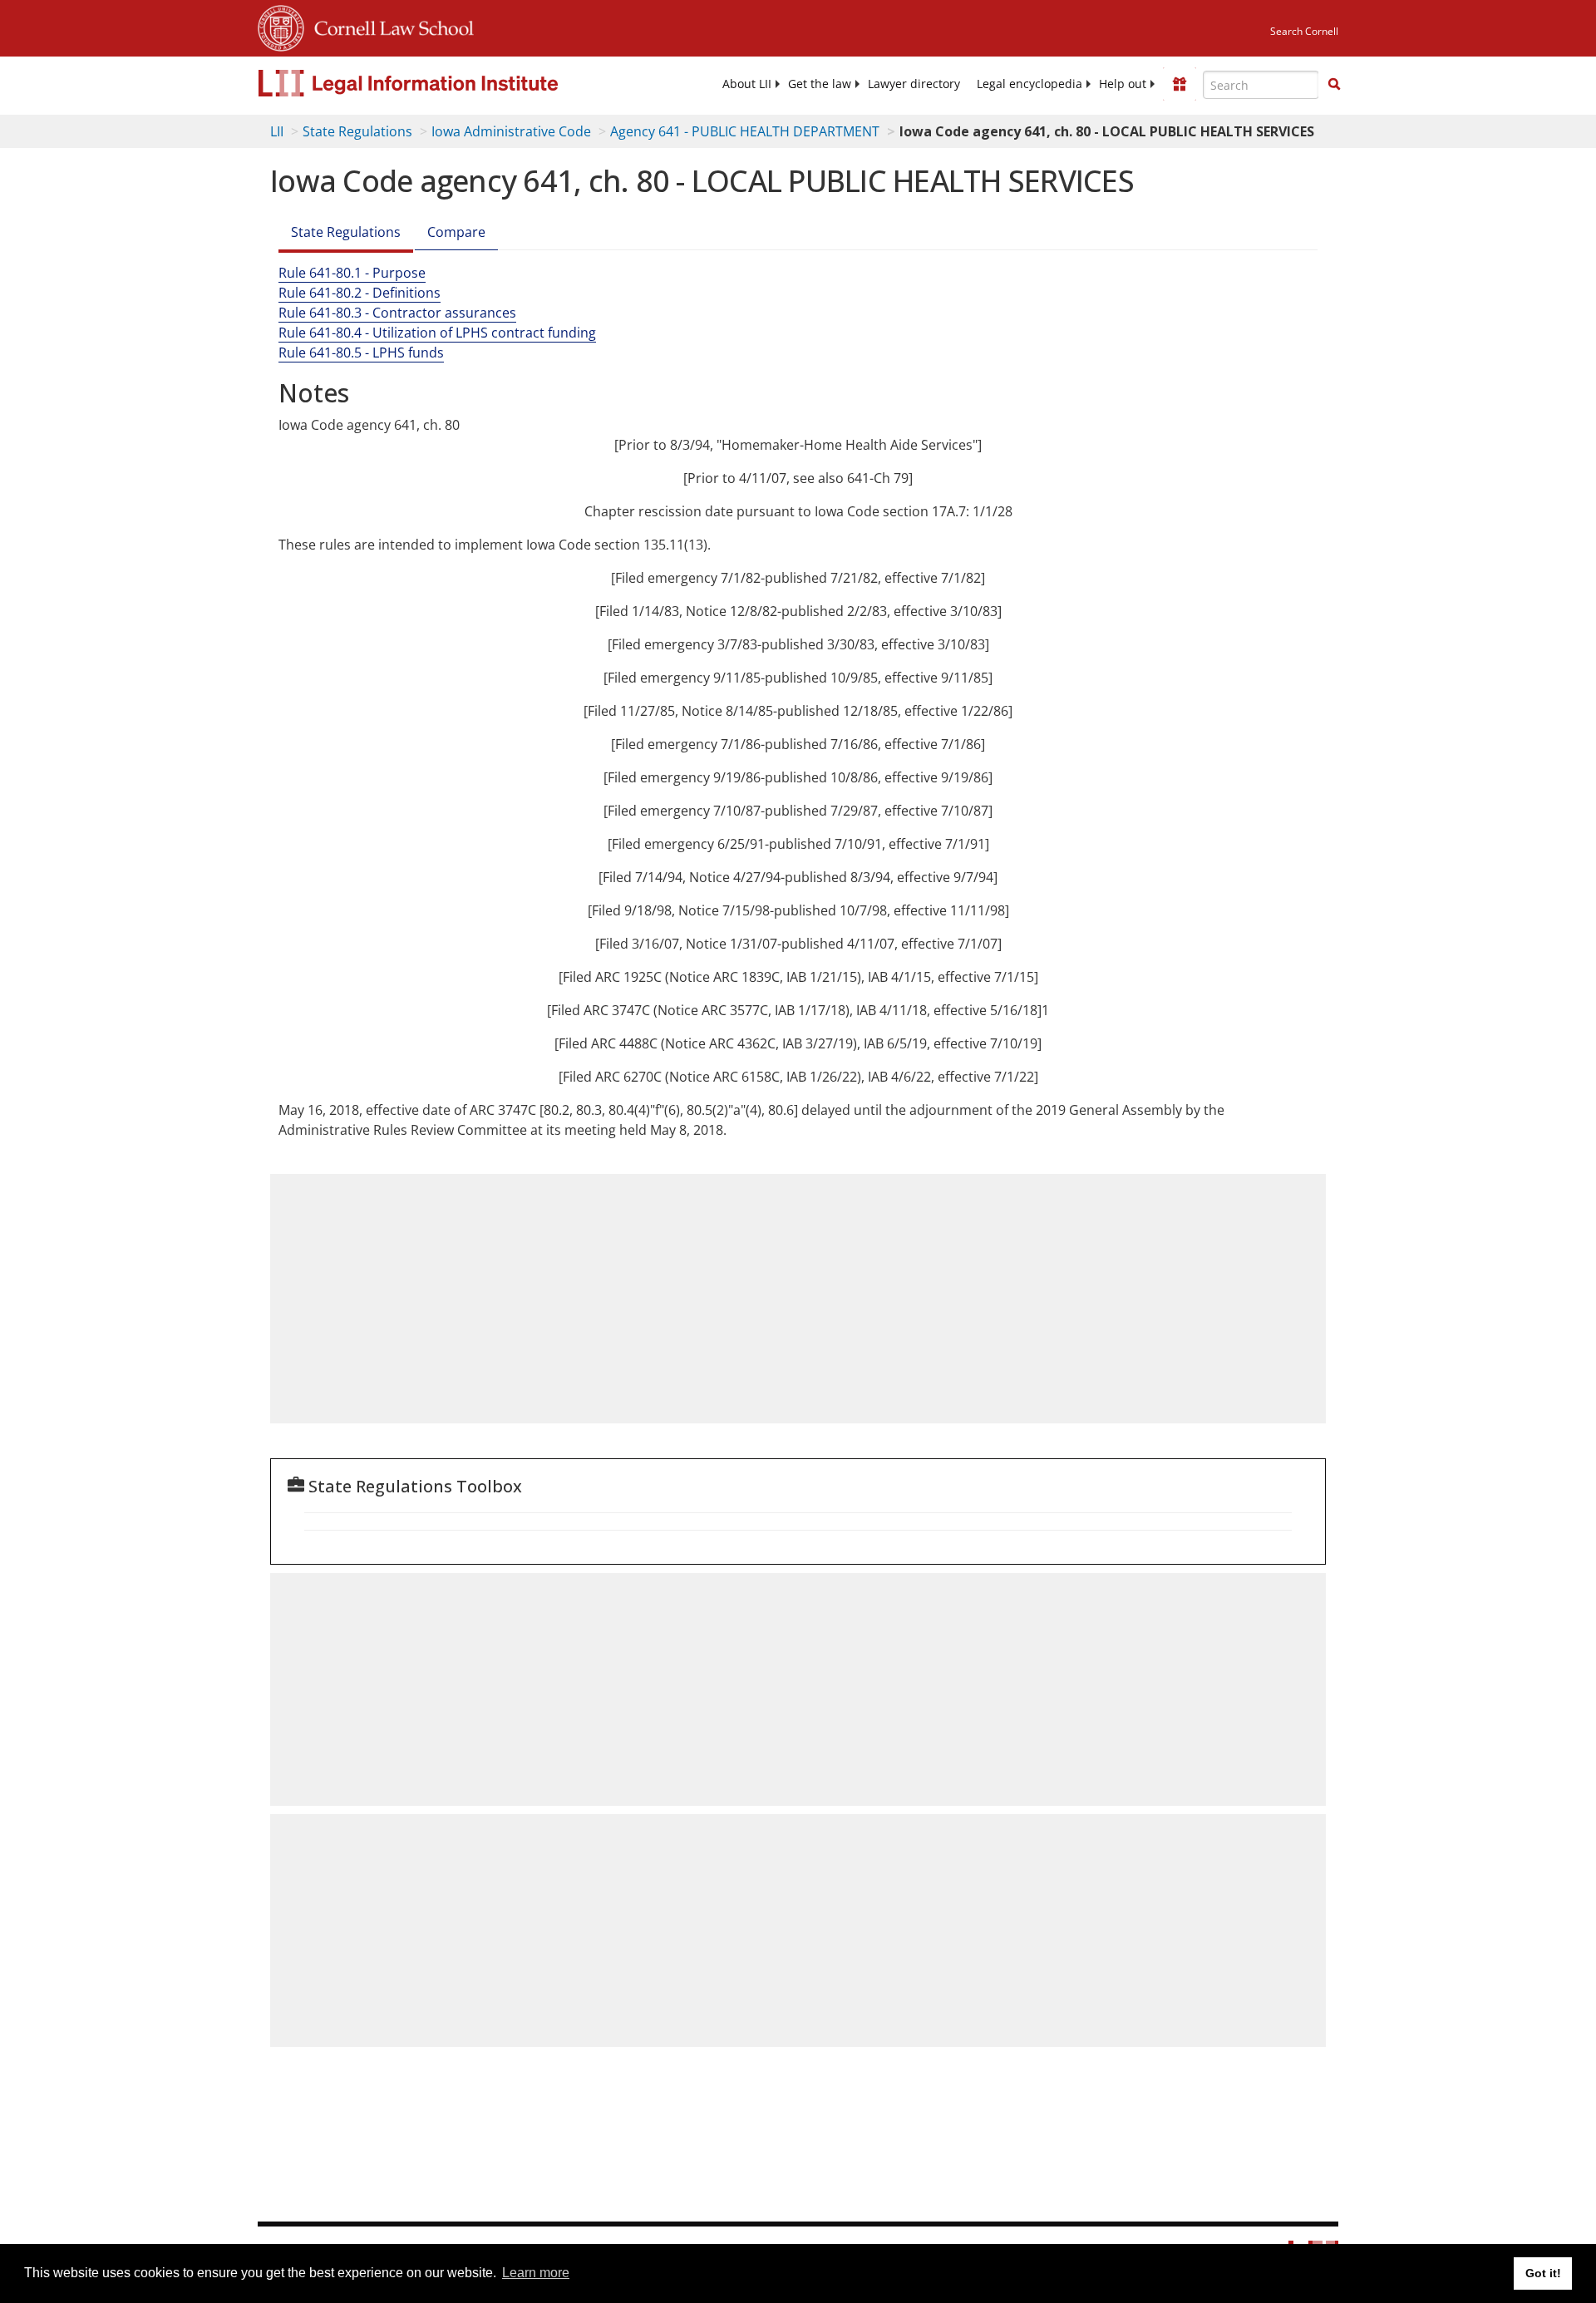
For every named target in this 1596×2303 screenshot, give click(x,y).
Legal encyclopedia (1030, 84)
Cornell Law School (389, 26)
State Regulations (357, 131)
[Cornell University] (281, 26)
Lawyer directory (914, 84)
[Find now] (1334, 85)
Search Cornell (1304, 31)
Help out (1123, 84)
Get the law (820, 84)
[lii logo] (445, 83)
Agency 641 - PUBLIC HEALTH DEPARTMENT (745, 131)
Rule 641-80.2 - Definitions (360, 293)
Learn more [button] (536, 2273)
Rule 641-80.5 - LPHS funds (361, 353)
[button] (1334, 84)
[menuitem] (747, 84)
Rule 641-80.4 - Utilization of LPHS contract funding (437, 333)
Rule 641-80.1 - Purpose (352, 273)
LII (277, 131)
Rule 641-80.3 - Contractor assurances (397, 313)
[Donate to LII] (1180, 84)
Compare (456, 232)
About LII (747, 84)
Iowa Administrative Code (511, 131)
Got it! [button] (1543, 2273)
